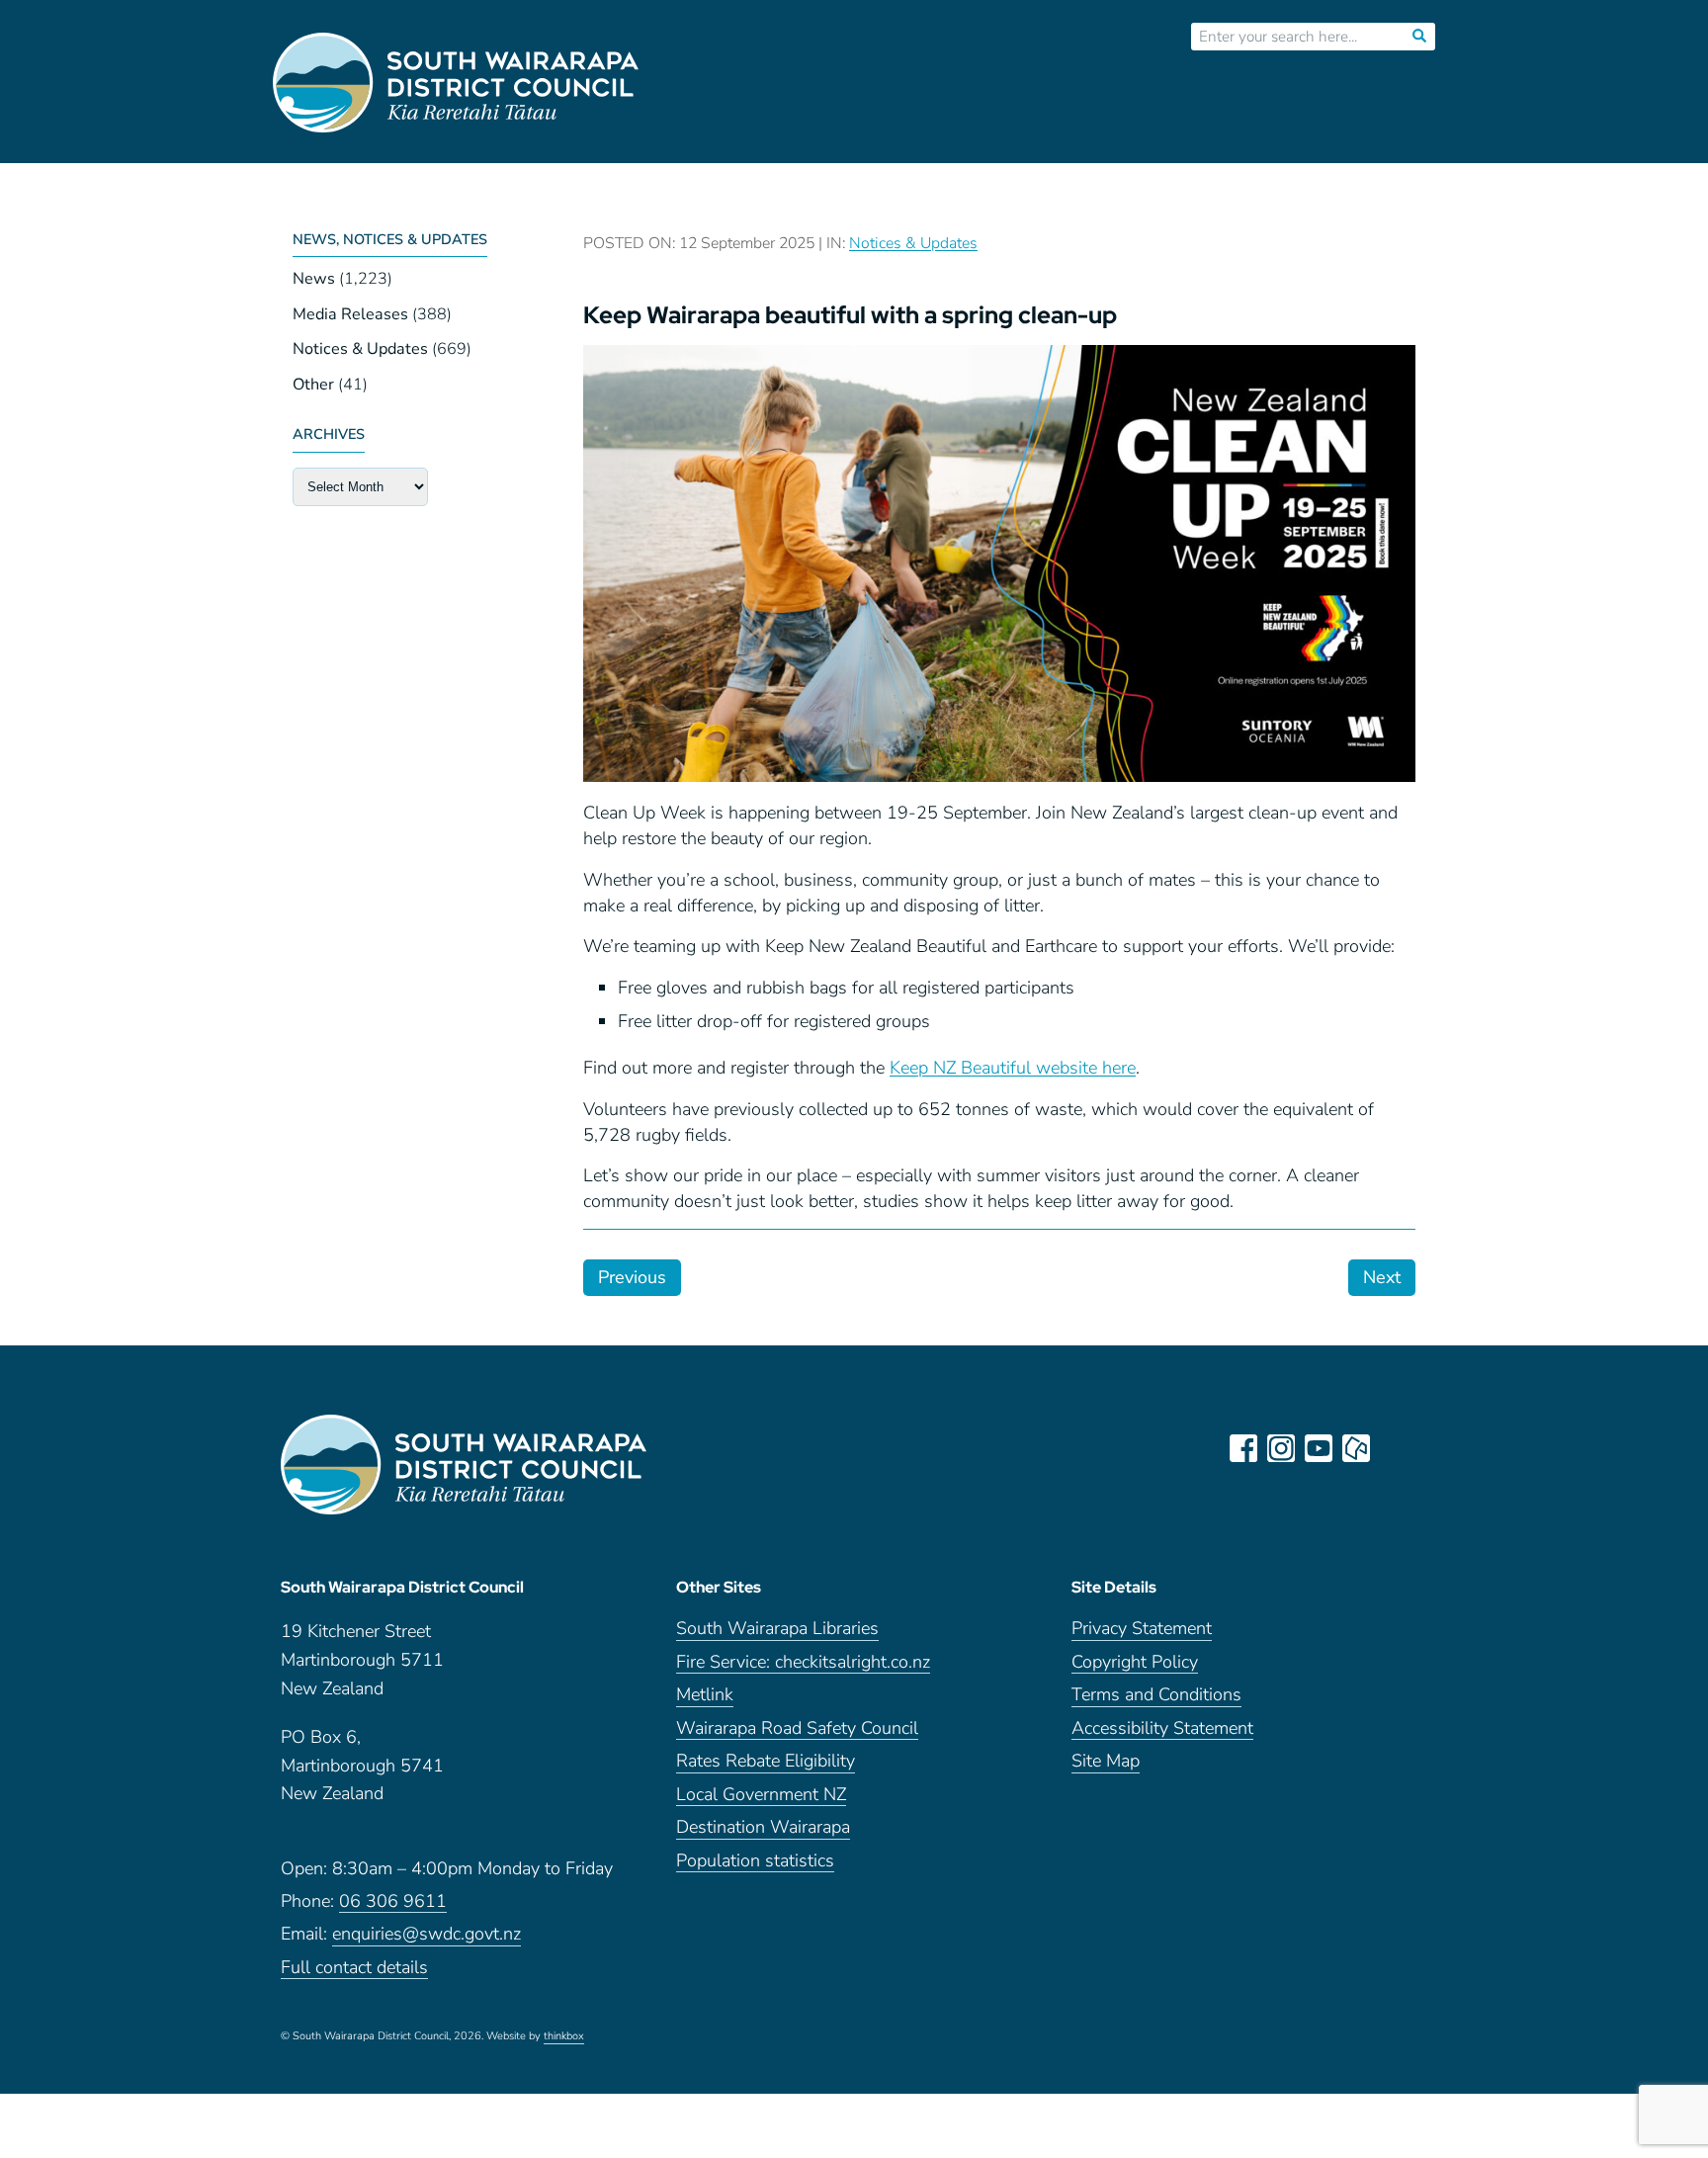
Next (1382, 1277)
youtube (1319, 1448)
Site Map (1106, 1762)
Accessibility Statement (1162, 1729)
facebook (1243, 1448)
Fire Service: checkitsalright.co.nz (803, 1663)
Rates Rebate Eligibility (766, 1762)
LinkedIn (1394, 1448)
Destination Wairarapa (763, 1828)
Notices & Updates (360, 349)
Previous (632, 1277)
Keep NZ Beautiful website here (1013, 1068)
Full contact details (354, 1969)
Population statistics (755, 1862)
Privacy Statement (1142, 1630)
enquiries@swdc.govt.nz (427, 1935)
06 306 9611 (393, 1902)
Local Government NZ (761, 1796)
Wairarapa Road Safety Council (797, 1729)
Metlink (705, 1696)
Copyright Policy (1135, 1663)
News (314, 279)
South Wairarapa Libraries (777, 1630)
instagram (1281, 1448)
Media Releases (350, 314)
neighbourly (1356, 1448)
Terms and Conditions (1156, 1696)
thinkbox (564, 2037)
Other (313, 385)
